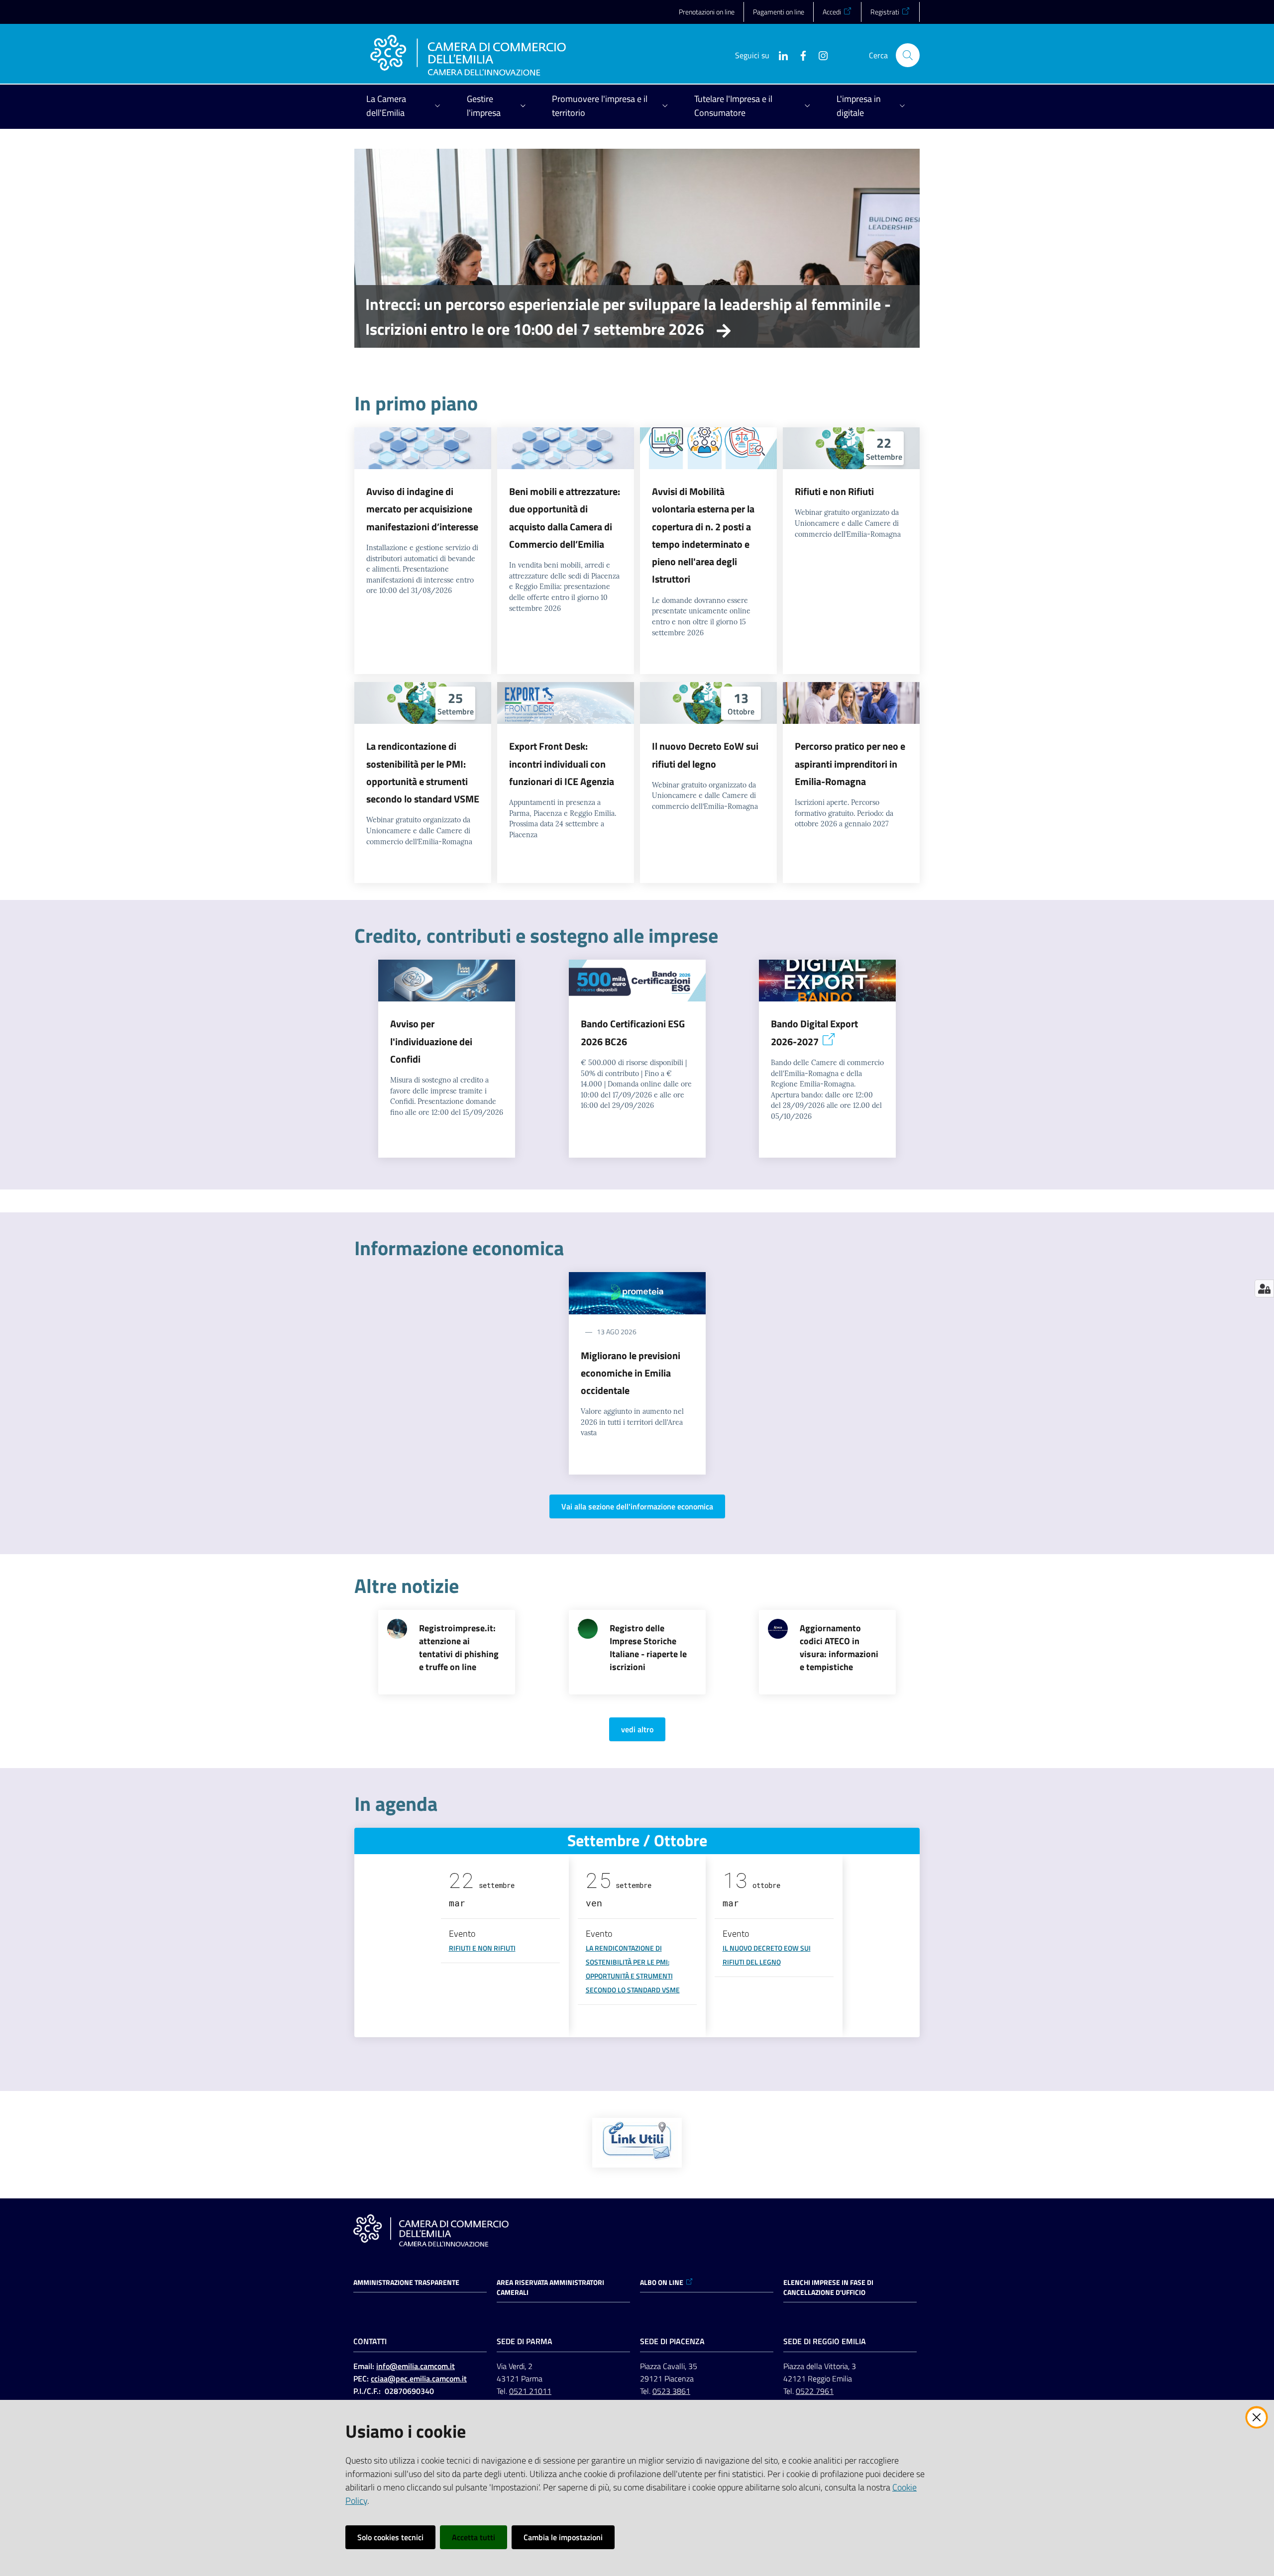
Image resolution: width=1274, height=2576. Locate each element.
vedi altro (637, 1729)
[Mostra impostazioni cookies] (1264, 1288)
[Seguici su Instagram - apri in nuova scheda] (819, 55)
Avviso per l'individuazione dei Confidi (431, 1041)
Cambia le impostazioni (563, 2537)
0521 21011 (530, 2391)
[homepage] (468, 55)
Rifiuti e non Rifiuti (834, 491)
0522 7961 (815, 2391)
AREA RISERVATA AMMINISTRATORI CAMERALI (550, 2287)
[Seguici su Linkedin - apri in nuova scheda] (779, 55)
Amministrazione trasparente (406, 2282)
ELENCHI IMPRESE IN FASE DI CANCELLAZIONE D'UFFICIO (828, 2287)
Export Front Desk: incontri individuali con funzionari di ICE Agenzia (562, 764)
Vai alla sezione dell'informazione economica (637, 1506)
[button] (908, 55)
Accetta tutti (474, 2537)
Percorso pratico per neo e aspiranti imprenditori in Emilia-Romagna (850, 764)
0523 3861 (671, 2391)
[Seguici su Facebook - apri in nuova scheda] (799, 55)
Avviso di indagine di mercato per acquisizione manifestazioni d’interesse (422, 509)
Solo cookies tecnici (390, 2537)
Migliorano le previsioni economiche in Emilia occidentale (631, 1373)
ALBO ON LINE (662, 2282)
